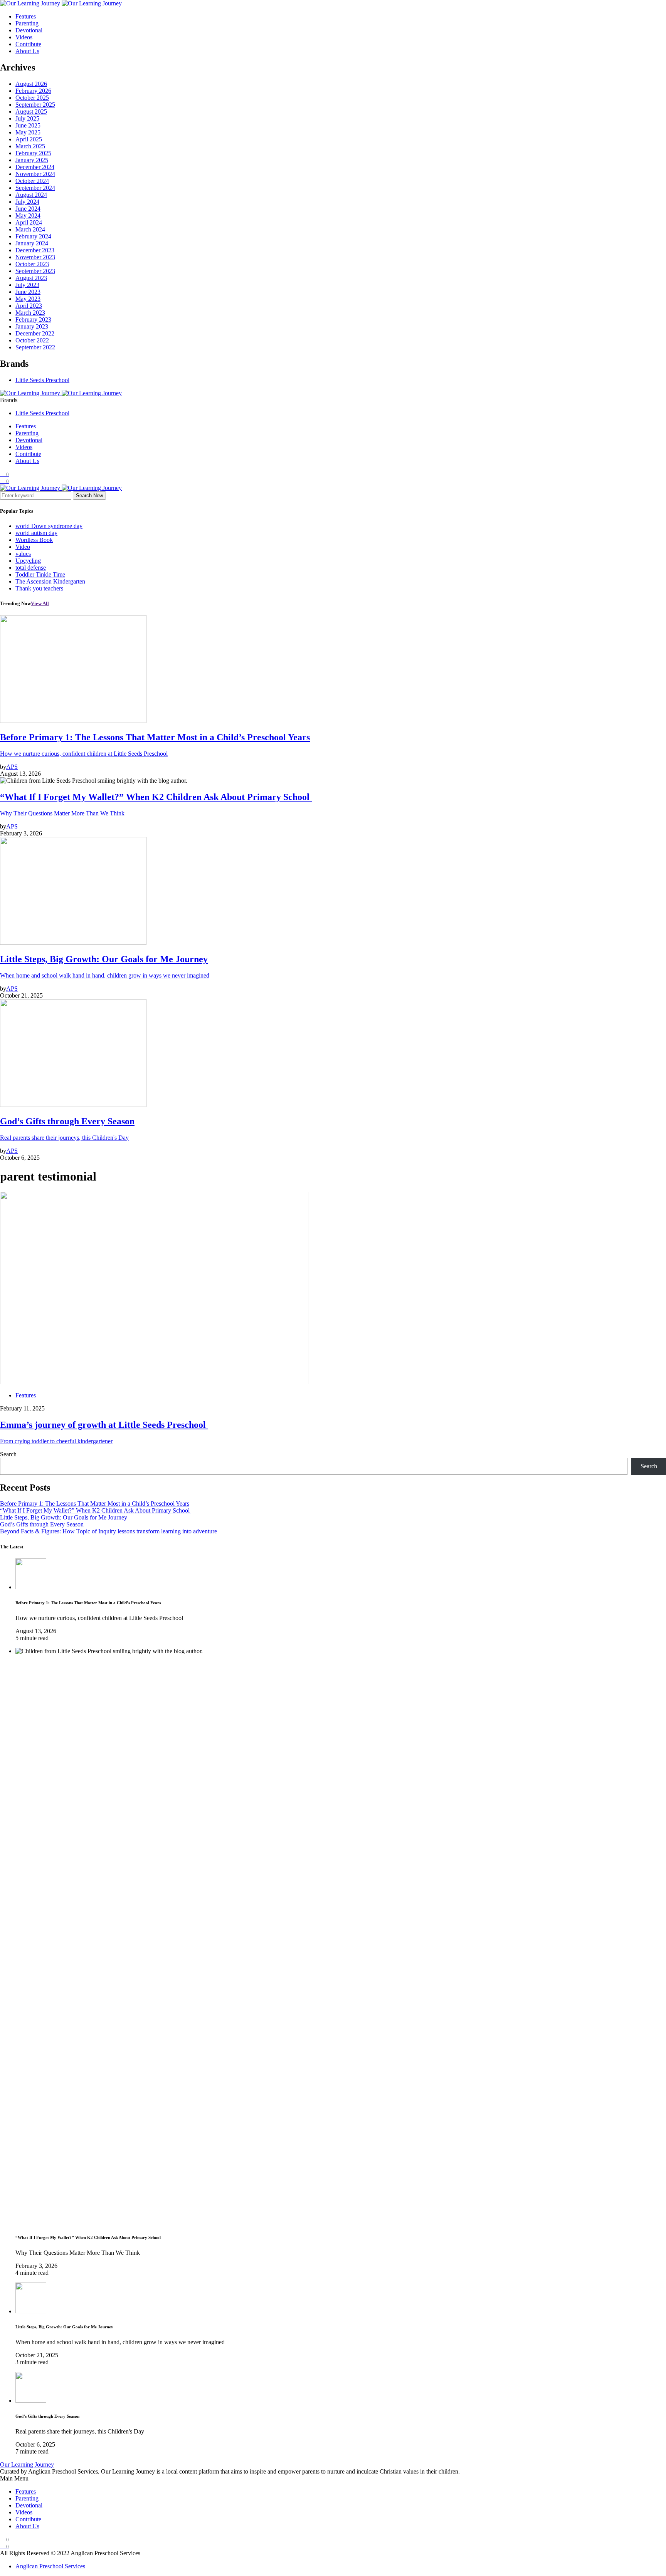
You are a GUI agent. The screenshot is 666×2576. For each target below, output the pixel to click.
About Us (27, 51)
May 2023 (28, 299)
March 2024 (30, 229)
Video (23, 547)
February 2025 (33, 153)
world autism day (36, 533)
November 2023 (35, 257)
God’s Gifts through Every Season (42, 1524)
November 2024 (35, 174)
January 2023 (32, 326)
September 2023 (35, 271)
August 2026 (31, 84)
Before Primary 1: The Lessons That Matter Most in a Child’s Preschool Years (95, 1504)
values (23, 554)
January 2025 (32, 160)
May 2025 (28, 132)
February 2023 (33, 319)
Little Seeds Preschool (42, 380)
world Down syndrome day (49, 526)
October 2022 (32, 340)
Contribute (28, 44)
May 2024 (28, 216)
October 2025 (32, 98)
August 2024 (31, 195)
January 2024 (32, 243)
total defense (31, 568)
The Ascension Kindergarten (50, 581)
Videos (24, 37)
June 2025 (28, 125)
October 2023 (32, 264)
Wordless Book (34, 540)
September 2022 (35, 347)
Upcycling (28, 561)
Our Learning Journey (27, 2464)
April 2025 (29, 139)
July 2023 (27, 285)
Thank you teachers (39, 588)
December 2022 (35, 333)
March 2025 (30, 146)
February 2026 (33, 91)
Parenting (27, 23)
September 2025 (35, 105)
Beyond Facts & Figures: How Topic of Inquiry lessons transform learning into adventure (108, 1531)
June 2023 (28, 292)
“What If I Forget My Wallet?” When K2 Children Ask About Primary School (96, 1510)
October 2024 (32, 181)
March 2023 (30, 313)
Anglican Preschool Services (50, 2566)
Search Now (89, 496)
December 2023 (35, 250)
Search (8, 1454)
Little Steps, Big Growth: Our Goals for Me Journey (64, 1517)
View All (40, 603)
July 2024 (27, 202)
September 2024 (35, 188)
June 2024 (28, 209)
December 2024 (35, 167)
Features (26, 16)
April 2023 (29, 306)
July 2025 (27, 118)
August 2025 (31, 112)
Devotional (29, 30)
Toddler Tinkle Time (40, 574)
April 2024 (29, 222)
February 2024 (33, 236)
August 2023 (31, 278)
